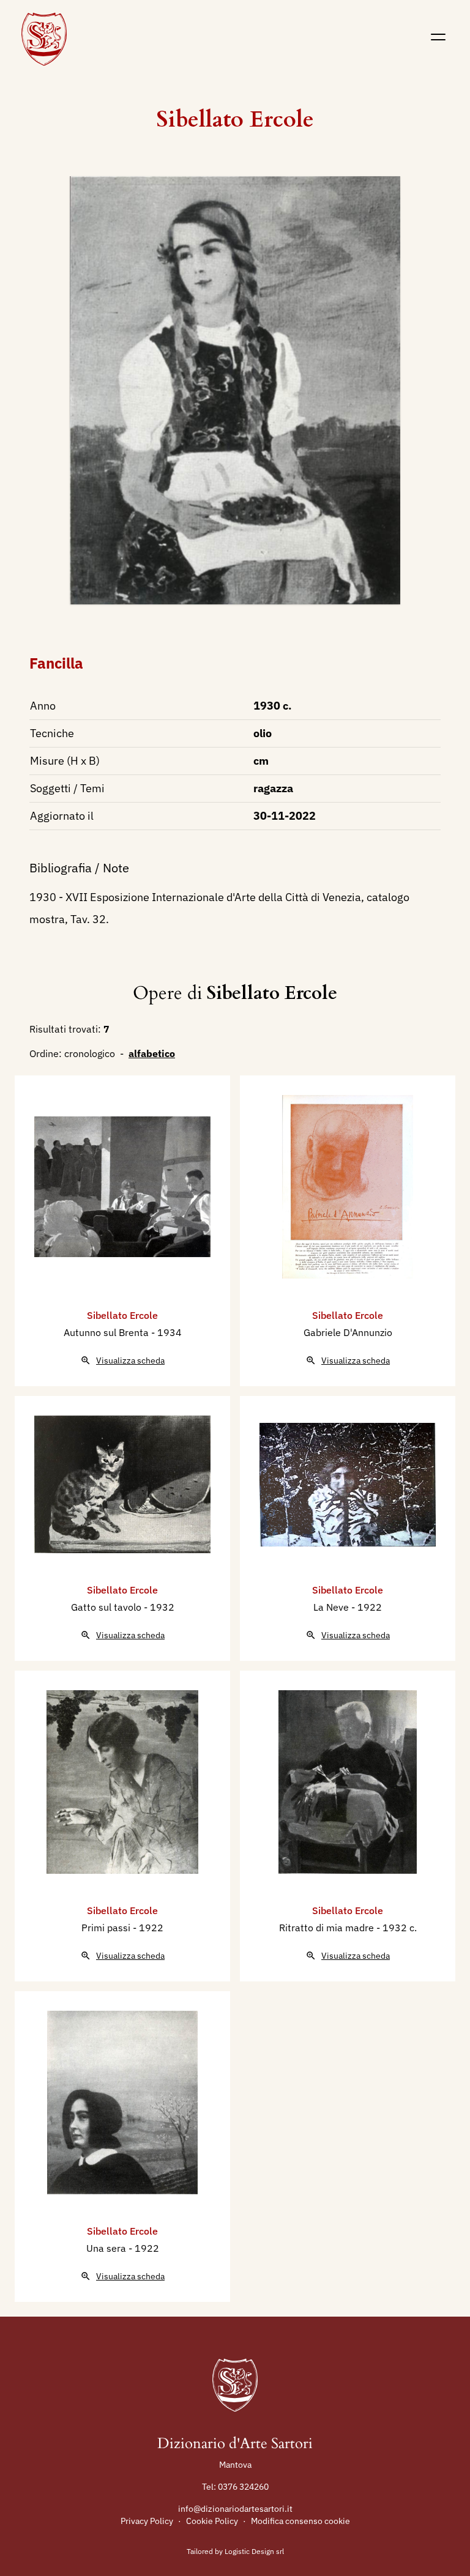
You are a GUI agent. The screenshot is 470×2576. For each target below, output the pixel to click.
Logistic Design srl (254, 2551)
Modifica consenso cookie (300, 2521)
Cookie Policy (212, 2521)
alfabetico (152, 1053)
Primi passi (107, 1928)
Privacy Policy (147, 2521)
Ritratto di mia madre (328, 1928)
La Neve (332, 1607)
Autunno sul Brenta (107, 1332)
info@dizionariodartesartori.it (235, 2509)
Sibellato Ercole (235, 120)
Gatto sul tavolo (107, 1607)
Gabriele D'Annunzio (348, 1332)
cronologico (90, 1053)
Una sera (107, 2248)
